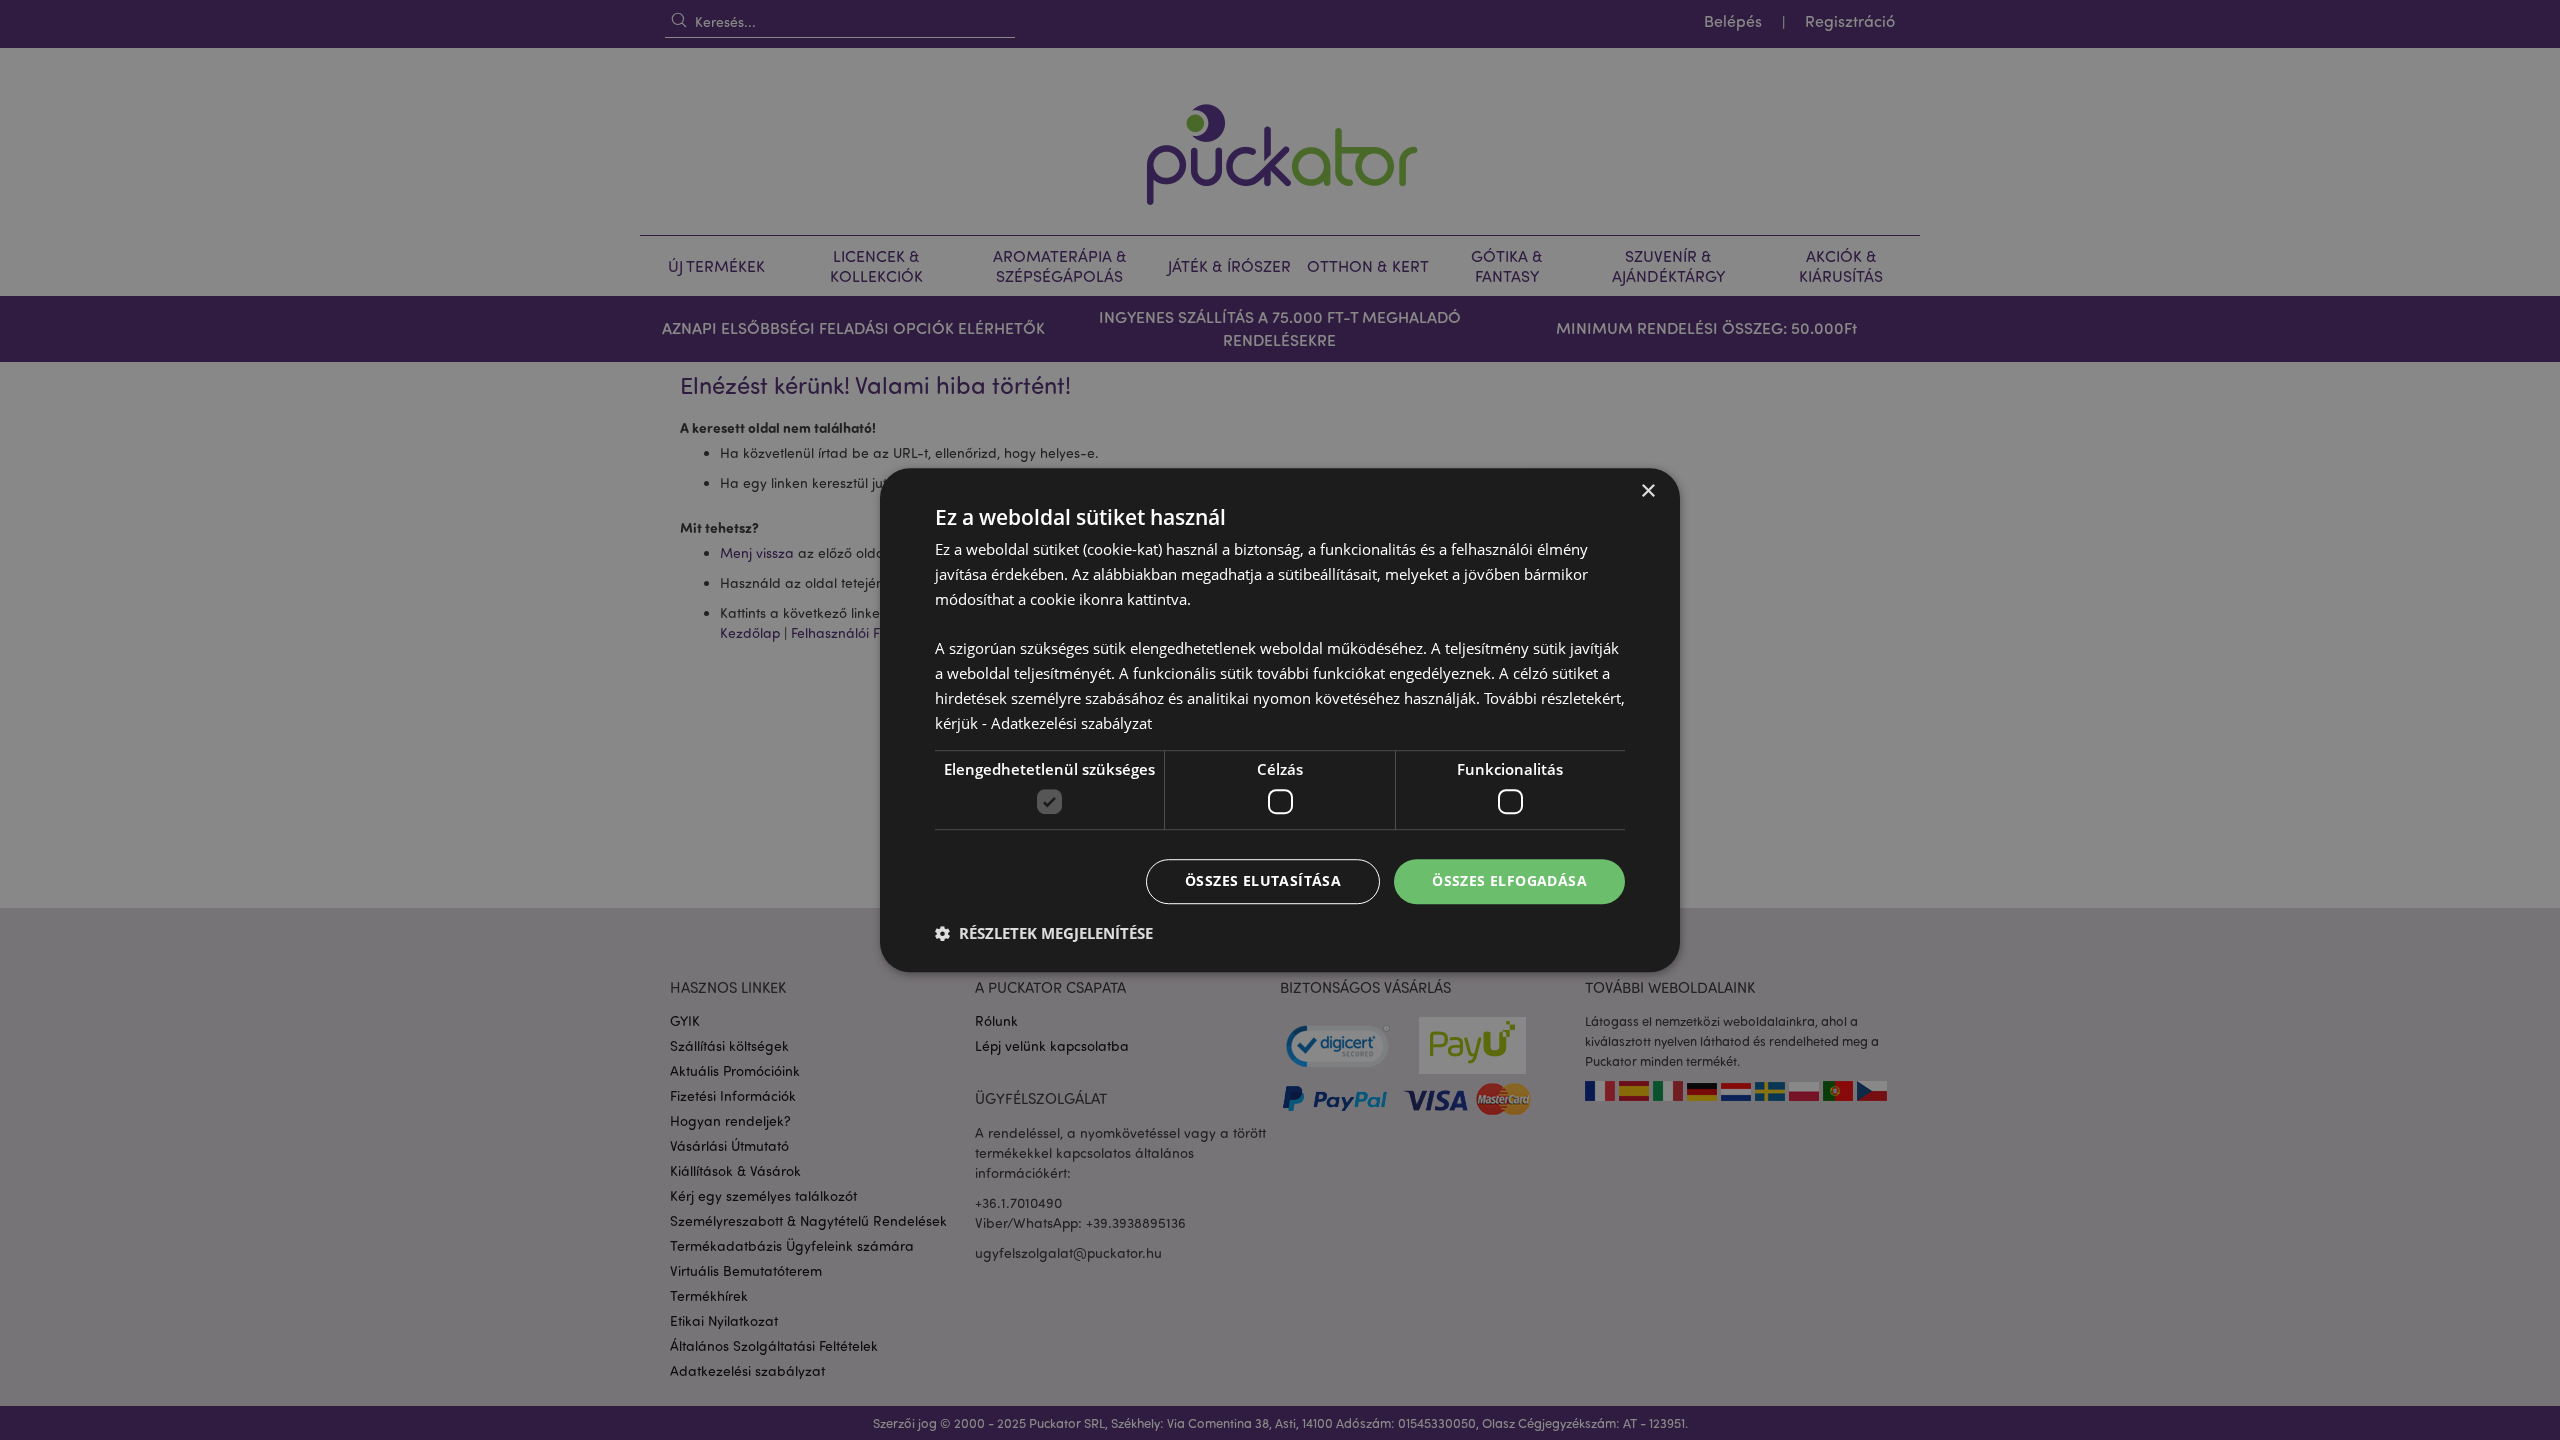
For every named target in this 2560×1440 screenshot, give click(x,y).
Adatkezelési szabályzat (1071, 723)
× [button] (1647, 491)
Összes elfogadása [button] (1509, 880)
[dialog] (1280, 720)
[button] (1044, 933)
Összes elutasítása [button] (1263, 880)
